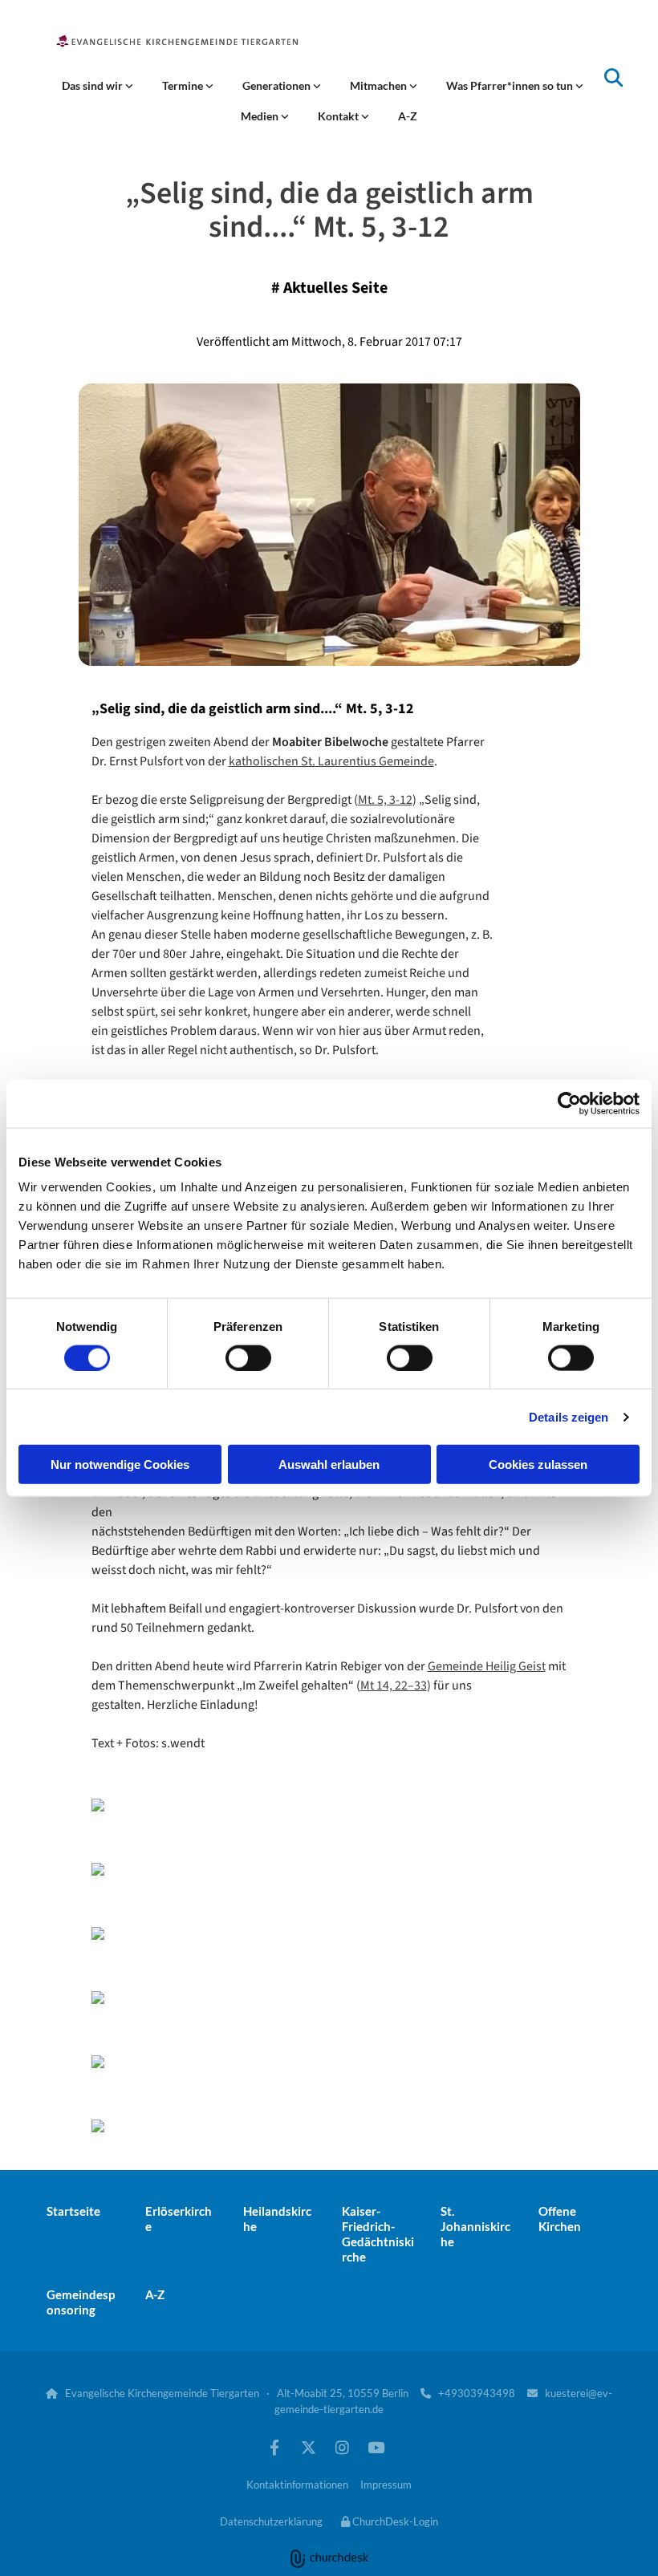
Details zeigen (569, 1416)
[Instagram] (342, 2447)
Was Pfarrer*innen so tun (511, 85)
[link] (97, 86)
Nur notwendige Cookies (120, 1464)
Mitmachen (380, 85)
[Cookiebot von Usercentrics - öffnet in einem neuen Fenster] (569, 1103)
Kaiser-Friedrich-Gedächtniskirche (378, 2234)
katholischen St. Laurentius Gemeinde (331, 761)
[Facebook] (274, 2447)
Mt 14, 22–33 (394, 1686)
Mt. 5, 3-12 (385, 800)
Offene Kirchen (560, 2219)
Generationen (278, 85)
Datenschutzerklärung (271, 2521)
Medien (261, 116)
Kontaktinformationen (297, 2485)
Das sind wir (93, 85)
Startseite (73, 2211)
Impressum (386, 2485)
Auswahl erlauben (329, 1464)
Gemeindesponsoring (81, 2302)
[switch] (248, 1357)
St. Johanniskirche (475, 2226)
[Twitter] (308, 2447)
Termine (184, 85)
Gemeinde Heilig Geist (487, 1666)
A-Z (408, 116)
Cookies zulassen (538, 1464)
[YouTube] (376, 2447)
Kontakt (339, 116)
